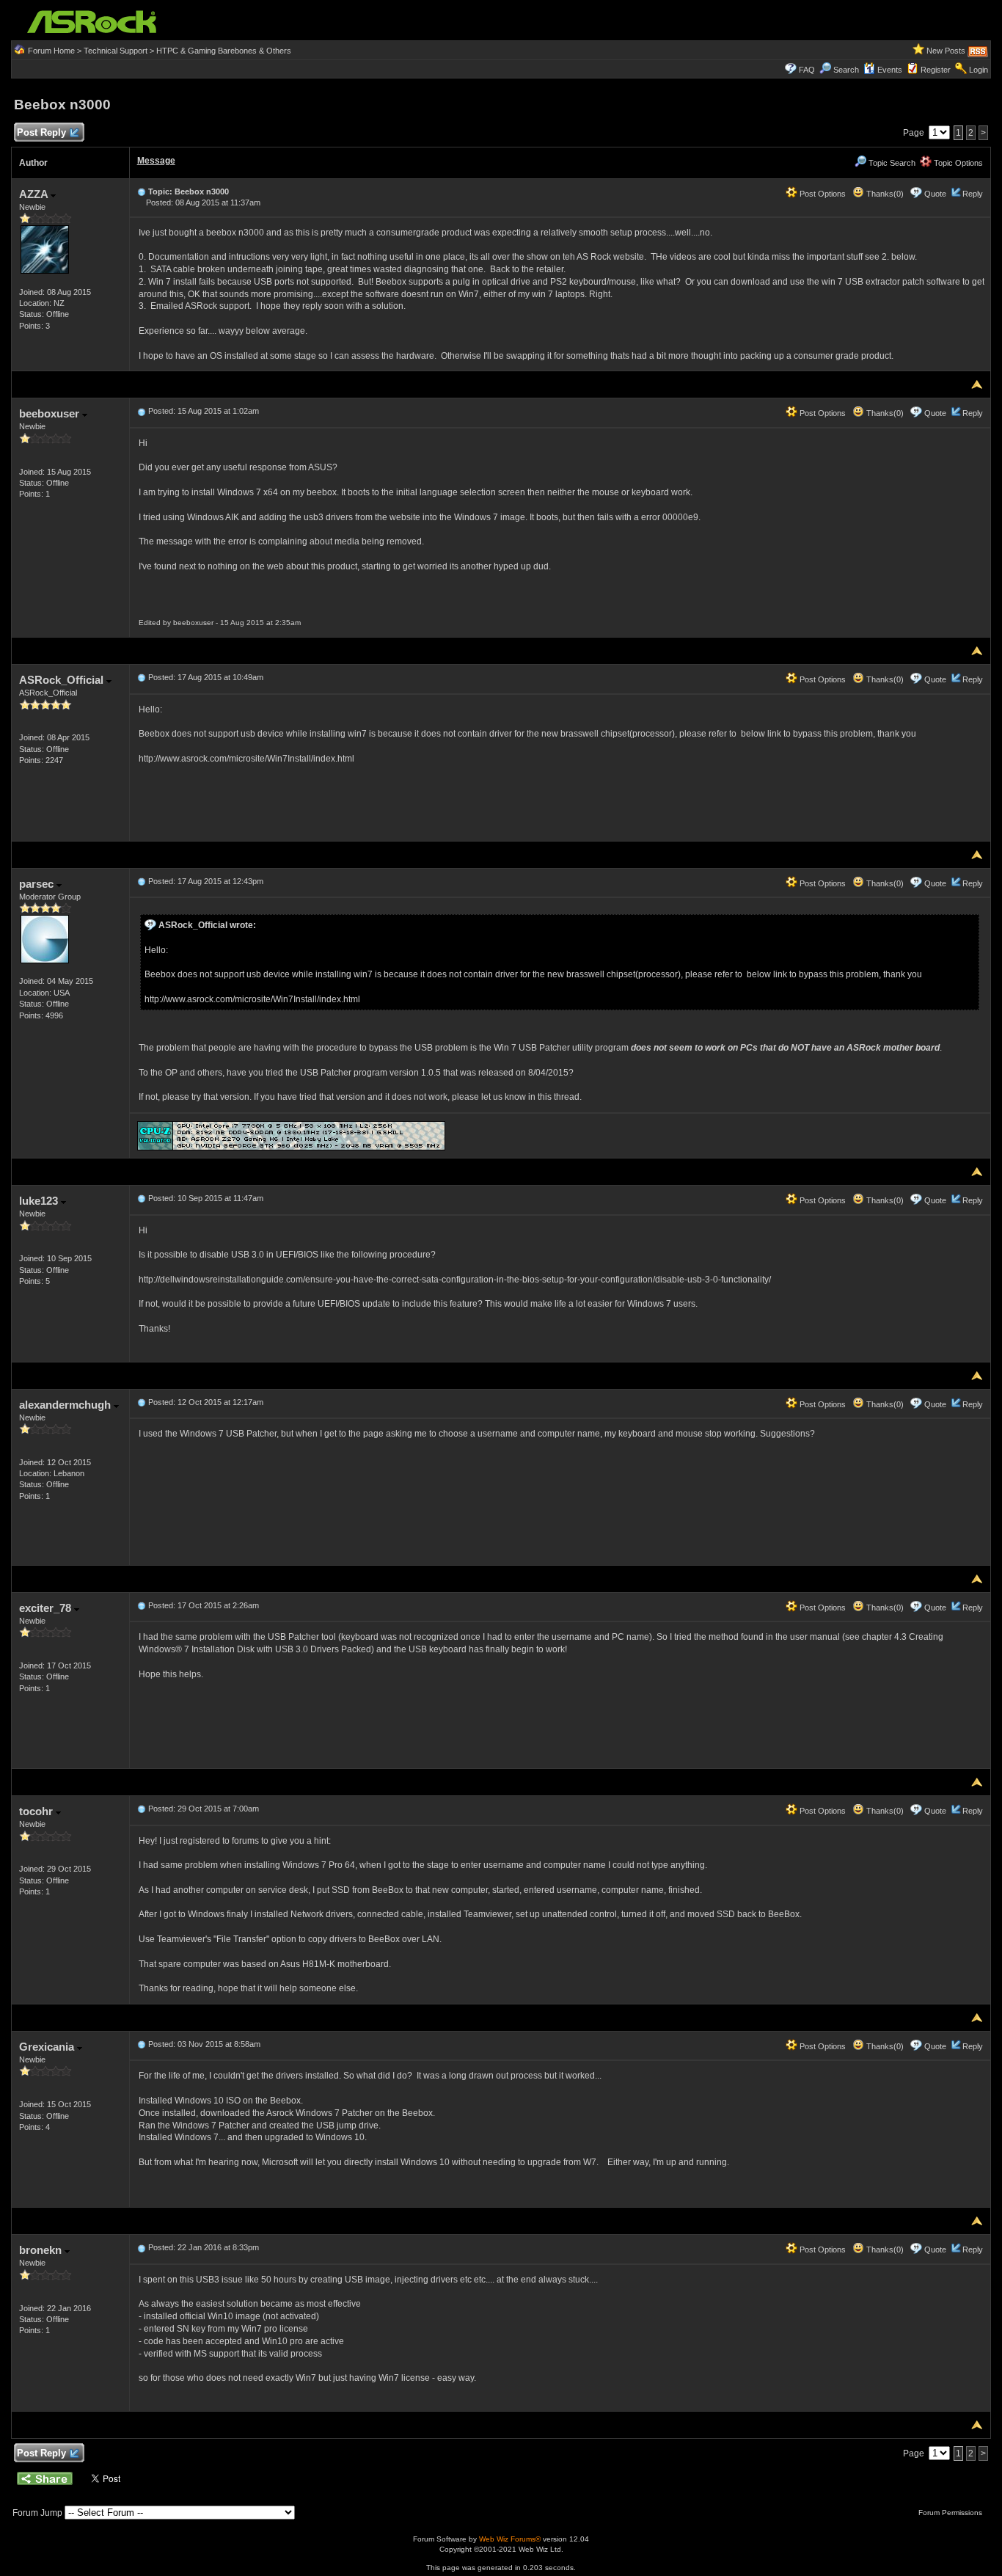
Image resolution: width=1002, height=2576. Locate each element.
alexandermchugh (66, 1405)
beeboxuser (51, 413)
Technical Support (116, 51)
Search (846, 70)
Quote (935, 194)
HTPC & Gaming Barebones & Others (224, 51)
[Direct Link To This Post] (142, 191)
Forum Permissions (951, 2513)
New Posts (946, 51)
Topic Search (891, 163)
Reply (973, 194)
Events (890, 70)
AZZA (35, 194)
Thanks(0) (884, 194)
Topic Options (957, 163)
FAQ (807, 70)
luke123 (40, 1201)
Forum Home (51, 51)
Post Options (822, 194)
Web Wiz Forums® (510, 2539)
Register (936, 70)
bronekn (42, 2250)
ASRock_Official (63, 680)
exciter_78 (47, 1608)
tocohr (37, 1811)
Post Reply (41, 132)
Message (156, 161)
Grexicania (48, 2047)
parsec (38, 884)
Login (979, 70)
